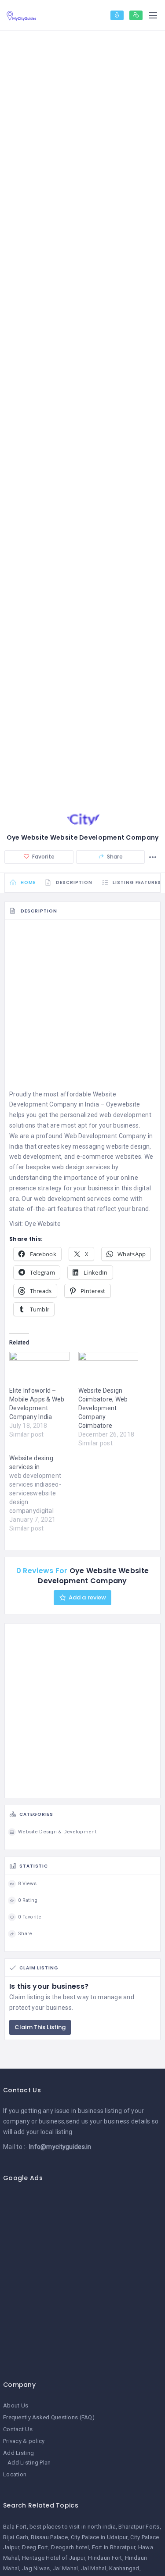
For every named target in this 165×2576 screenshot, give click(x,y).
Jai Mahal (66, 2568)
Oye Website (43, 1224)
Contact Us (18, 2429)
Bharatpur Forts (139, 2527)
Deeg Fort (35, 2547)
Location (15, 2474)
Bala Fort (15, 2527)
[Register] (136, 15)
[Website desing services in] (44, 1493)
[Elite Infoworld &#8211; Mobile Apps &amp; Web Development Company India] (39, 1369)
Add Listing (18, 2453)
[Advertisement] (82, 1007)
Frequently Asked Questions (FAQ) (49, 2417)
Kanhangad (124, 2568)
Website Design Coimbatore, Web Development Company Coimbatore (103, 1408)
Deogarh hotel (70, 2547)
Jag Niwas (36, 2568)
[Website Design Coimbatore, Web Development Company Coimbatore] (108, 1369)
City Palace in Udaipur (99, 2537)
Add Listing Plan (29, 2463)
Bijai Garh (16, 2537)
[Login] (117, 15)
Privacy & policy (24, 2441)
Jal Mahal (94, 2568)
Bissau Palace (49, 2537)
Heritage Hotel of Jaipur (54, 2558)
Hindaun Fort (105, 2558)
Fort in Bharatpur (114, 2547)
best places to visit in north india (73, 2527)
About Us (16, 2405)
